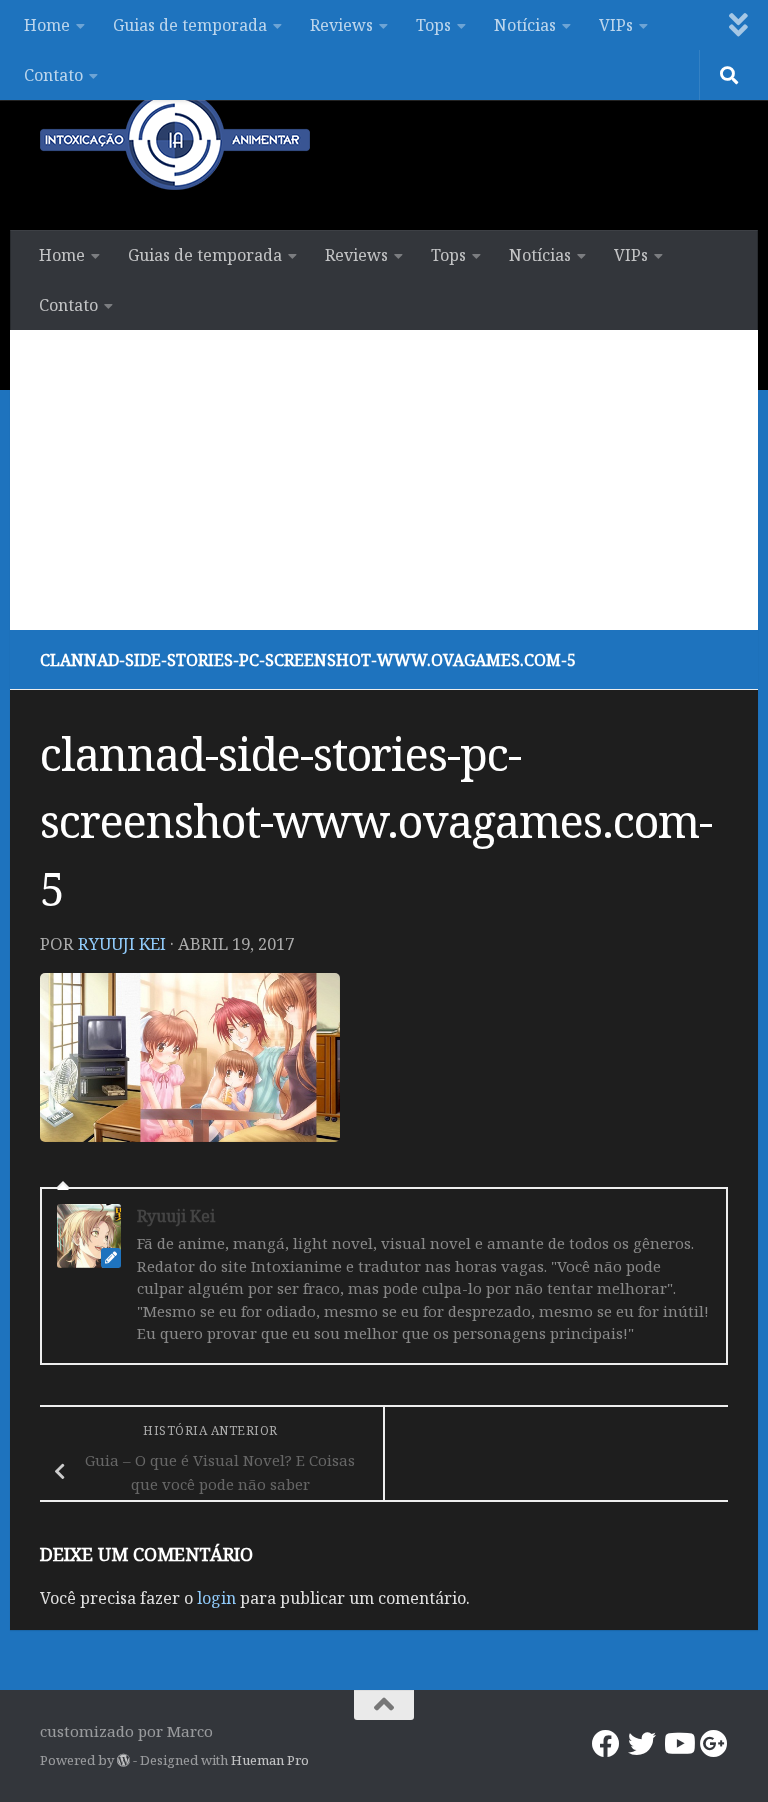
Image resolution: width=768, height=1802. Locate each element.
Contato (53, 75)
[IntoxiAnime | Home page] (175, 140)
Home (47, 25)
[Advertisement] (384, 480)
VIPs (616, 25)
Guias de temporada (190, 25)
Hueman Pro (270, 1760)
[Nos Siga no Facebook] (606, 1744)
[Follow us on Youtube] (678, 1744)
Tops (433, 25)
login (216, 1598)
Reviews (341, 25)
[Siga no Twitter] (642, 1744)
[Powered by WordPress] (123, 1760)
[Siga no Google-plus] (714, 1744)
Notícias (525, 25)
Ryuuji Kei (122, 943)
